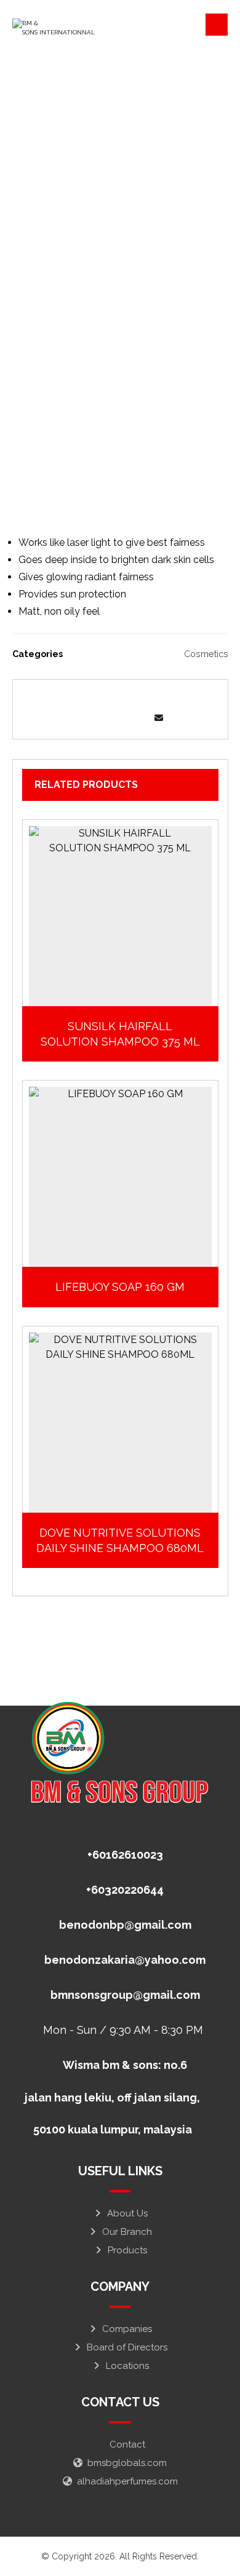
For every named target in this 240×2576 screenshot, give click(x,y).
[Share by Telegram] (133, 718)
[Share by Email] (159, 718)
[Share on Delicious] (172, 701)
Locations (127, 2366)
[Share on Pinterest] (120, 701)
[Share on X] (94, 701)
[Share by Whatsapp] (107, 718)
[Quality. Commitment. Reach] (62, 28)
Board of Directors (127, 2347)
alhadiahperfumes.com (127, 2481)
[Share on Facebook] (68, 701)
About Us (127, 2213)
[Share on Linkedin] (81, 718)
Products (127, 2250)
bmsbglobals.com (127, 2463)
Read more (126, 995)
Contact (127, 2444)
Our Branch (127, 2232)
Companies (127, 2329)
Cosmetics (206, 654)
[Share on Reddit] (146, 701)
